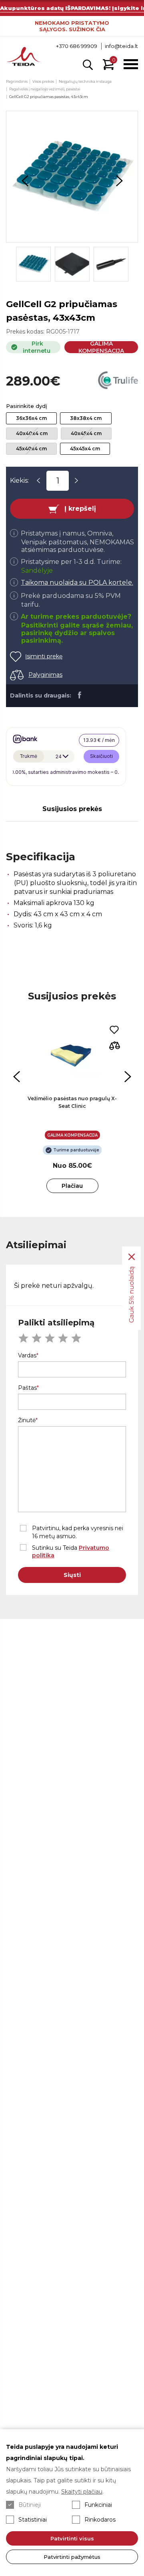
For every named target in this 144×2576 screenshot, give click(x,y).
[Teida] (23, 57)
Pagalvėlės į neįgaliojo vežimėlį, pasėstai (45, 89)
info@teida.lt (121, 46)
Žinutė (27, 1420)
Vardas (27, 1355)
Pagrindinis (17, 81)
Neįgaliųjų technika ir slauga (85, 81)
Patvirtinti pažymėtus (72, 2557)
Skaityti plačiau (82, 2492)
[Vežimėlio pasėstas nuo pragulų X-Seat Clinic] (72, 1056)
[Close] (132, 1257)
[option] (72, 177)
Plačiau (72, 1186)
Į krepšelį (80, 509)
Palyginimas (45, 675)
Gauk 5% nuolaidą (131, 1294)
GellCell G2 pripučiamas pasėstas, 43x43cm (49, 97)
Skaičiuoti (101, 756)
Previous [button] (25, 181)
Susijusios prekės (72, 809)
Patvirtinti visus (72, 2538)
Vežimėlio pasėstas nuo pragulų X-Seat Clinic (72, 1102)
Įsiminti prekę (44, 656)
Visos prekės (43, 81)
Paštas (27, 1388)
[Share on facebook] (79, 695)
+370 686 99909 (77, 46)
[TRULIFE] (118, 381)
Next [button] (119, 181)
